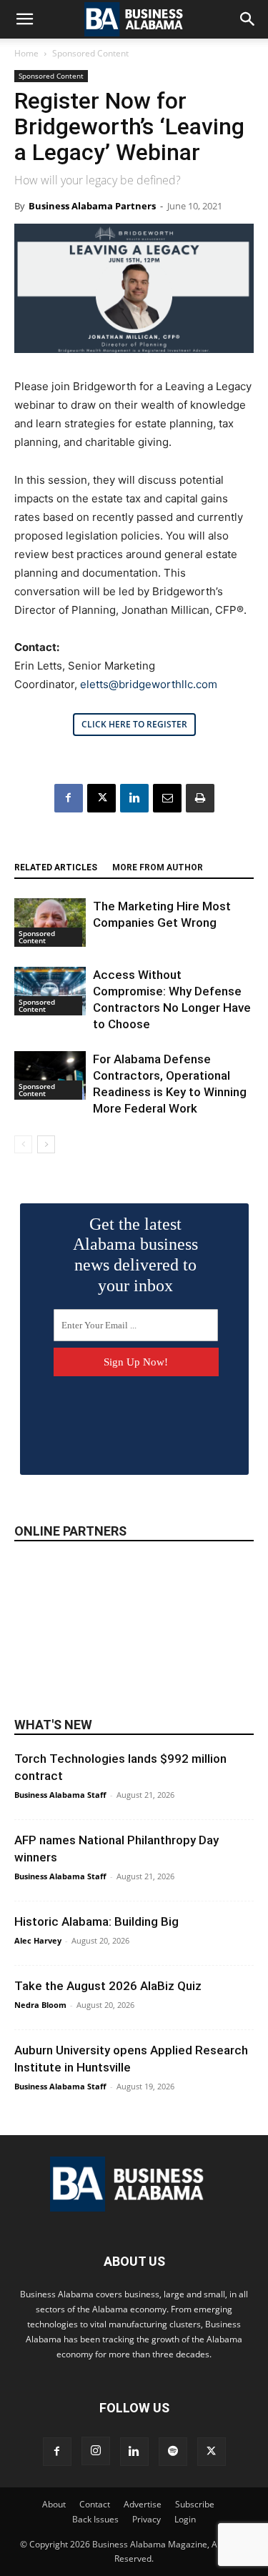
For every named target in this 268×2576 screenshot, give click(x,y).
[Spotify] (173, 2452)
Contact (95, 2504)
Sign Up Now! (136, 1362)
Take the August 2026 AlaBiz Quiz (108, 1986)
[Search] (248, 19)
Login (185, 2519)
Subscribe (195, 2504)
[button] (24, 19)
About (54, 2504)
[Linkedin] (134, 798)
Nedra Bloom (40, 2005)
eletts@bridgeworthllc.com (149, 684)
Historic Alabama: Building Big (96, 1921)
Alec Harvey (38, 1940)
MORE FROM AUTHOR (158, 867)
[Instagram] (96, 2451)
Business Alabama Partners (92, 206)
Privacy (147, 2519)
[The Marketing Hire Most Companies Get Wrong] (50, 923)
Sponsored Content (90, 53)
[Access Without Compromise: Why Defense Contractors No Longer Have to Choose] (50, 991)
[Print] (200, 798)
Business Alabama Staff (60, 1795)
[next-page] (46, 1144)
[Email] (167, 798)
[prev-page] (23, 1144)
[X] (101, 798)
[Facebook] (69, 798)
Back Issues (95, 2519)
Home (26, 53)
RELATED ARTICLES (56, 867)
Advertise (143, 2504)
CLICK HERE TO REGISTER (134, 724)
